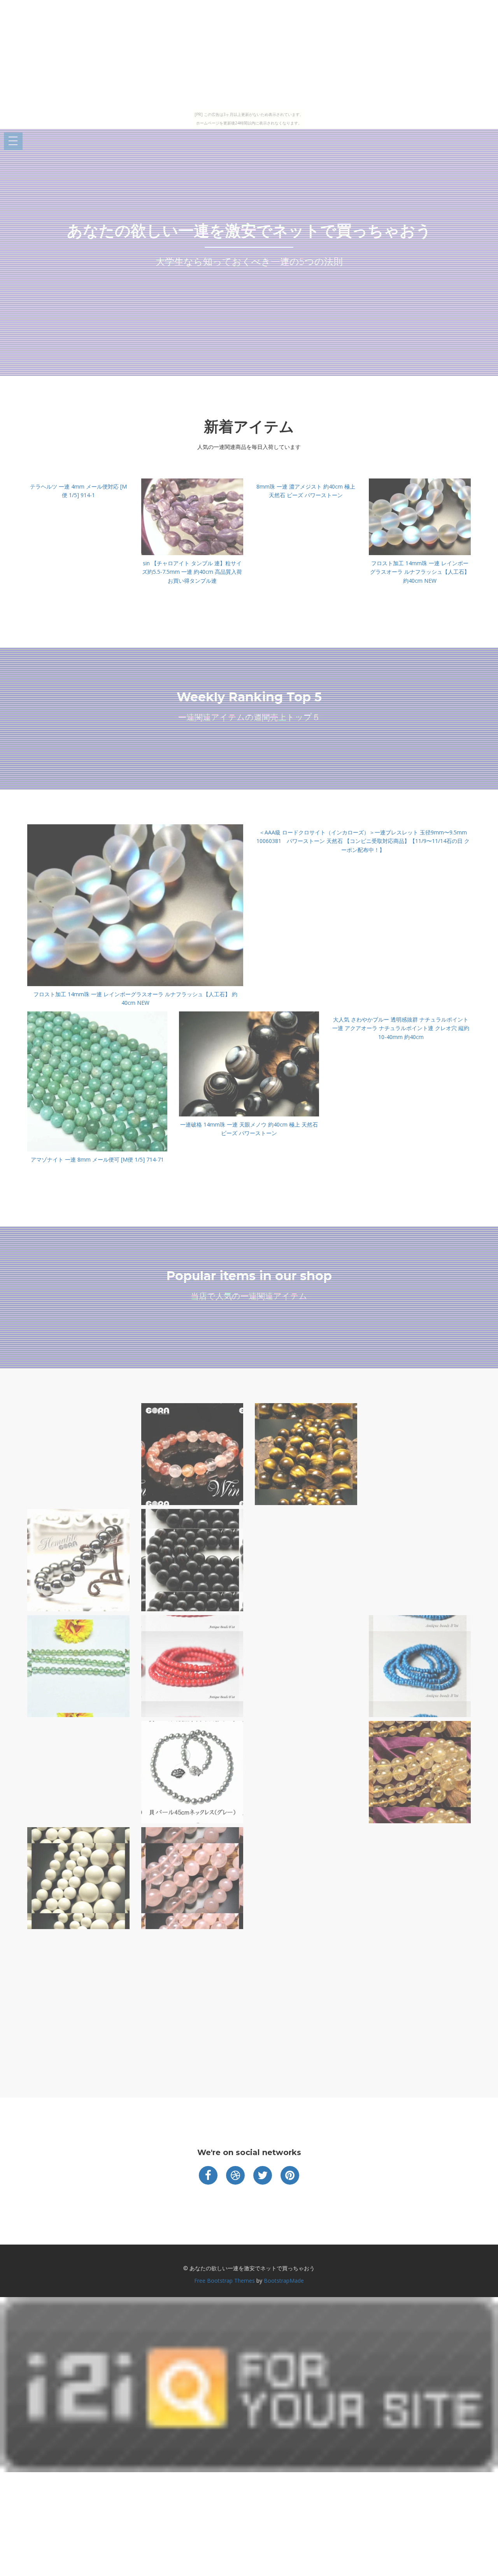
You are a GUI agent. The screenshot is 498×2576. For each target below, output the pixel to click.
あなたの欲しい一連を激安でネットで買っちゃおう (249, 230)
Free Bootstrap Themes (224, 2281)
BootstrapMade (284, 2281)
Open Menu (13, 141)
